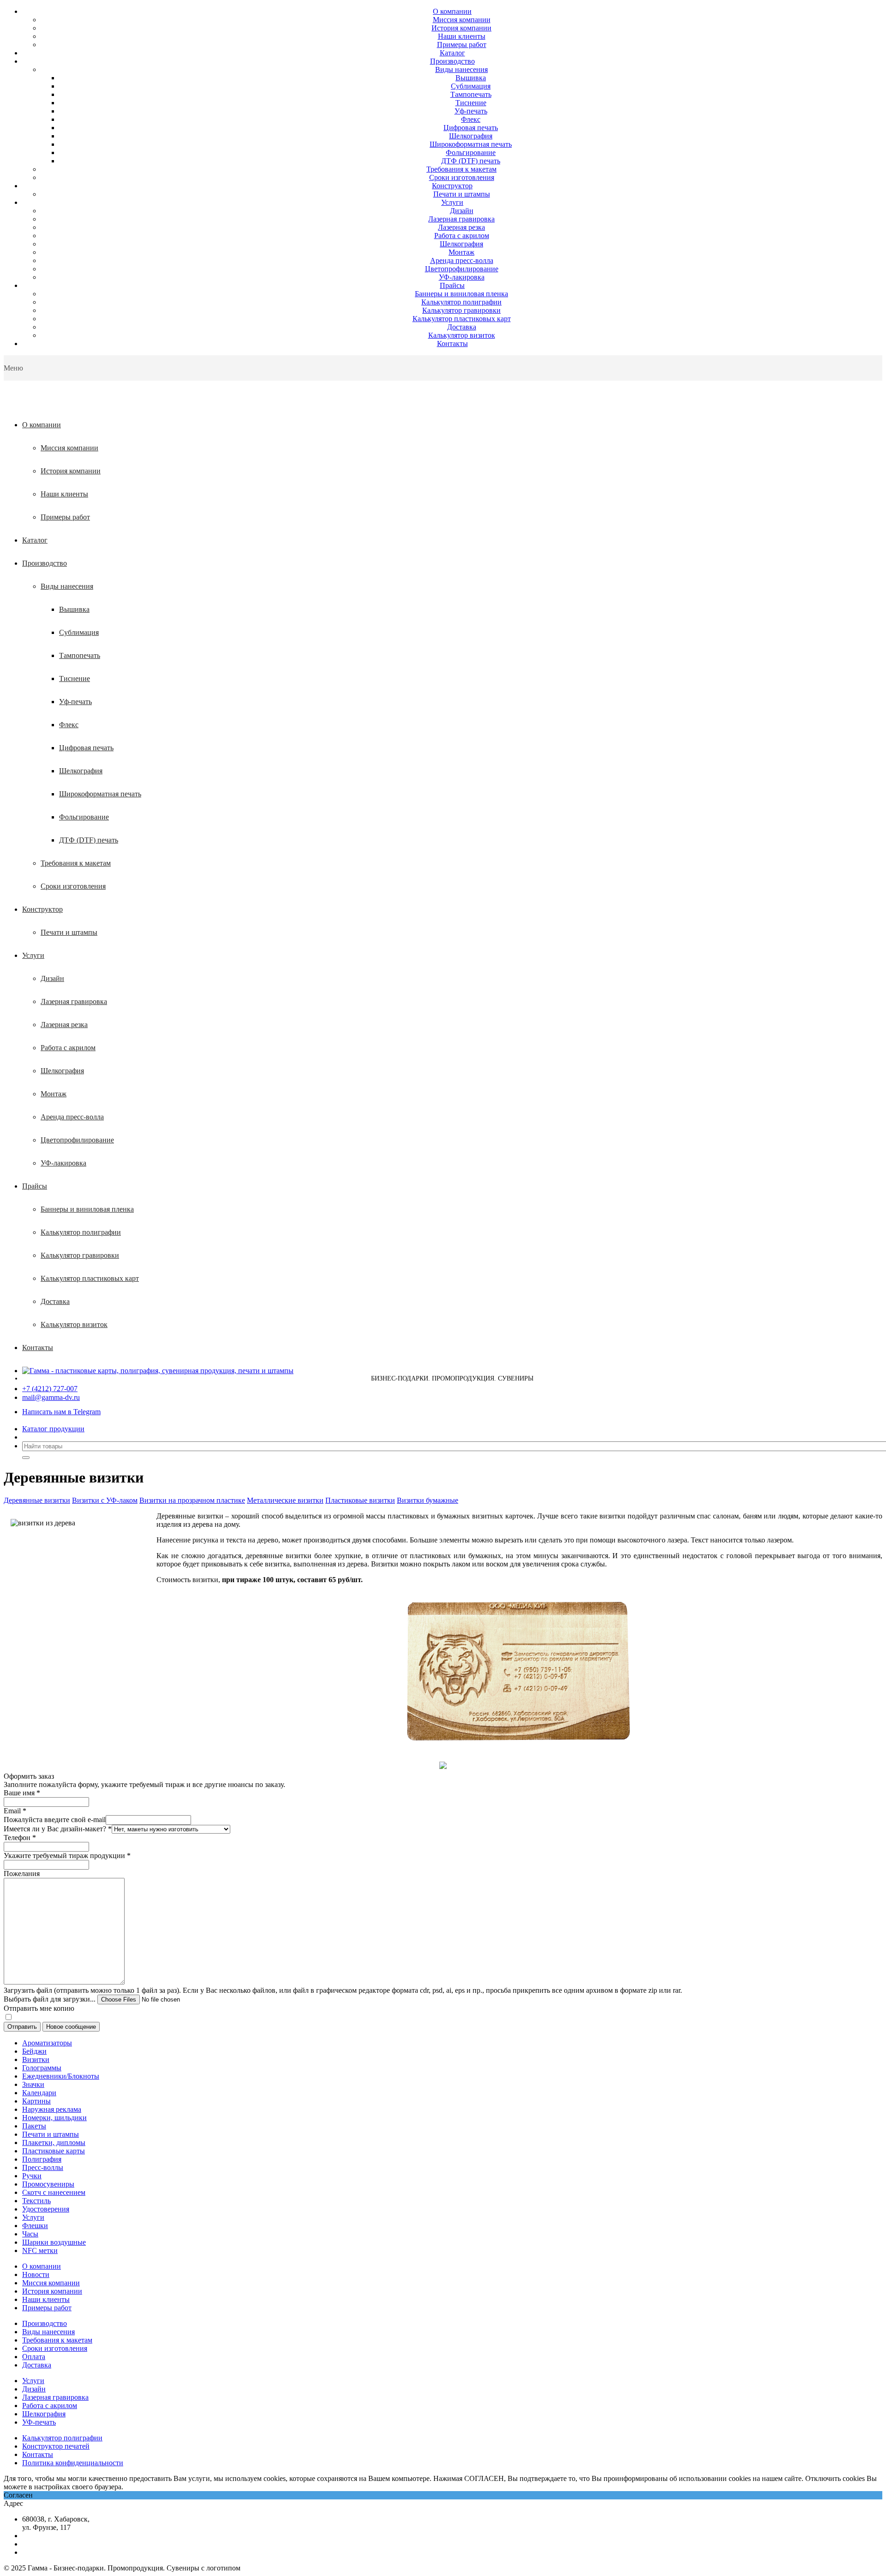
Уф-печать (471, 111)
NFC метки (40, 2250)
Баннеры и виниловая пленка (461, 294)
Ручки (32, 2176)
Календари (39, 2093)
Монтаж (461, 252)
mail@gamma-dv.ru (51, 1397)
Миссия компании (462, 20)
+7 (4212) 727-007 (50, 1389)
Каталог (452, 53)
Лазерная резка (461, 227)
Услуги (452, 202)
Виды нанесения (461, 69)
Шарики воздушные (54, 2242)
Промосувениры (48, 2184)
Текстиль (36, 2201)
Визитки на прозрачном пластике (192, 1500)
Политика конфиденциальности (73, 2463)
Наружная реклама (52, 2109)
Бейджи (34, 2051)
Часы (30, 2234)
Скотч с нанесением (54, 2192)
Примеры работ (462, 45)
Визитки (36, 2059)
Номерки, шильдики (54, 2118)
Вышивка (471, 78)
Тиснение (471, 103)
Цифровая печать (471, 128)
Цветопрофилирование (462, 269)
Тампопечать (471, 94)
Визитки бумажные (428, 1500)
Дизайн (462, 211)
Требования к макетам (461, 169)
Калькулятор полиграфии (461, 302)
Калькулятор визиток (462, 335)
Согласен (18, 2495)
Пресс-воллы (43, 2167)
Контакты (452, 344)
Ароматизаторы (47, 2043)
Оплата (34, 2357)
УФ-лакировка (462, 277)
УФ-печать (39, 2422)
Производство (452, 61)
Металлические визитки (285, 1500)
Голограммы (42, 2068)
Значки (33, 2084)
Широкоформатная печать (471, 144)
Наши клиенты (462, 36)
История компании (461, 28)
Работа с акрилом (462, 236)
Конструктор (452, 186)
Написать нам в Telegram (61, 1412)
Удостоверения (46, 2209)
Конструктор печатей (56, 2446)
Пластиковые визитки (360, 1500)
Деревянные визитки (37, 1500)
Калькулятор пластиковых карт (462, 319)
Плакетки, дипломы (54, 2143)
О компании (452, 11)
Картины (36, 2101)
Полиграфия (42, 2159)
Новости (36, 2274)
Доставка (462, 327)
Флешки (35, 2226)
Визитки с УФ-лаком (105, 1500)
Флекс (471, 119)
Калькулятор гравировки (461, 310)
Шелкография (471, 136)
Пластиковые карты (54, 2151)
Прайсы (452, 285)
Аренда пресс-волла (462, 260)
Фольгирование (471, 152)
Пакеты (34, 2126)
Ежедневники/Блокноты (61, 2076)
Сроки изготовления (462, 177)
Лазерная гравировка (461, 219)
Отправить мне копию (39, 2008)
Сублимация (471, 86)
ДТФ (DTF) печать (471, 161)
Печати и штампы (462, 194)
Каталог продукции (53, 1429)
